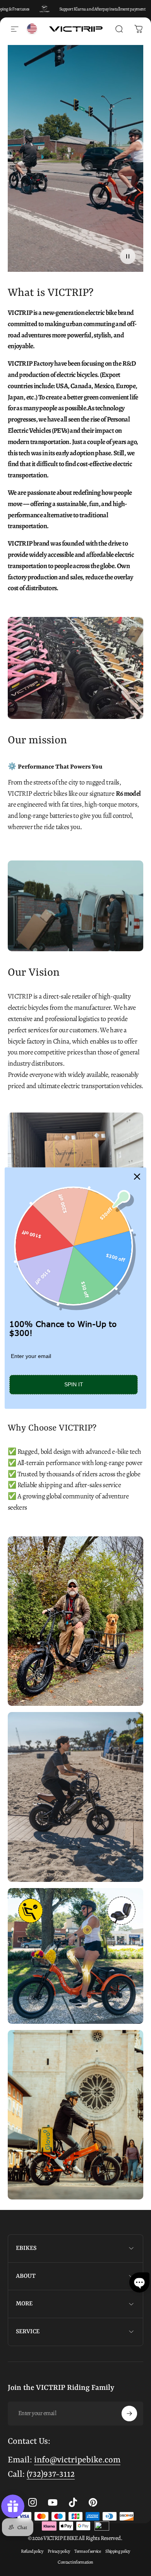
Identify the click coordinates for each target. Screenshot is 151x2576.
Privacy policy (59, 2551)
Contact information (75, 2562)
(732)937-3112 (51, 2475)
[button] (139, 2282)
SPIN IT (74, 1385)
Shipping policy (118, 2551)
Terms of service (88, 2551)
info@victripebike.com (77, 2460)
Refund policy (32, 2551)
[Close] (137, 1177)
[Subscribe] (129, 2414)
